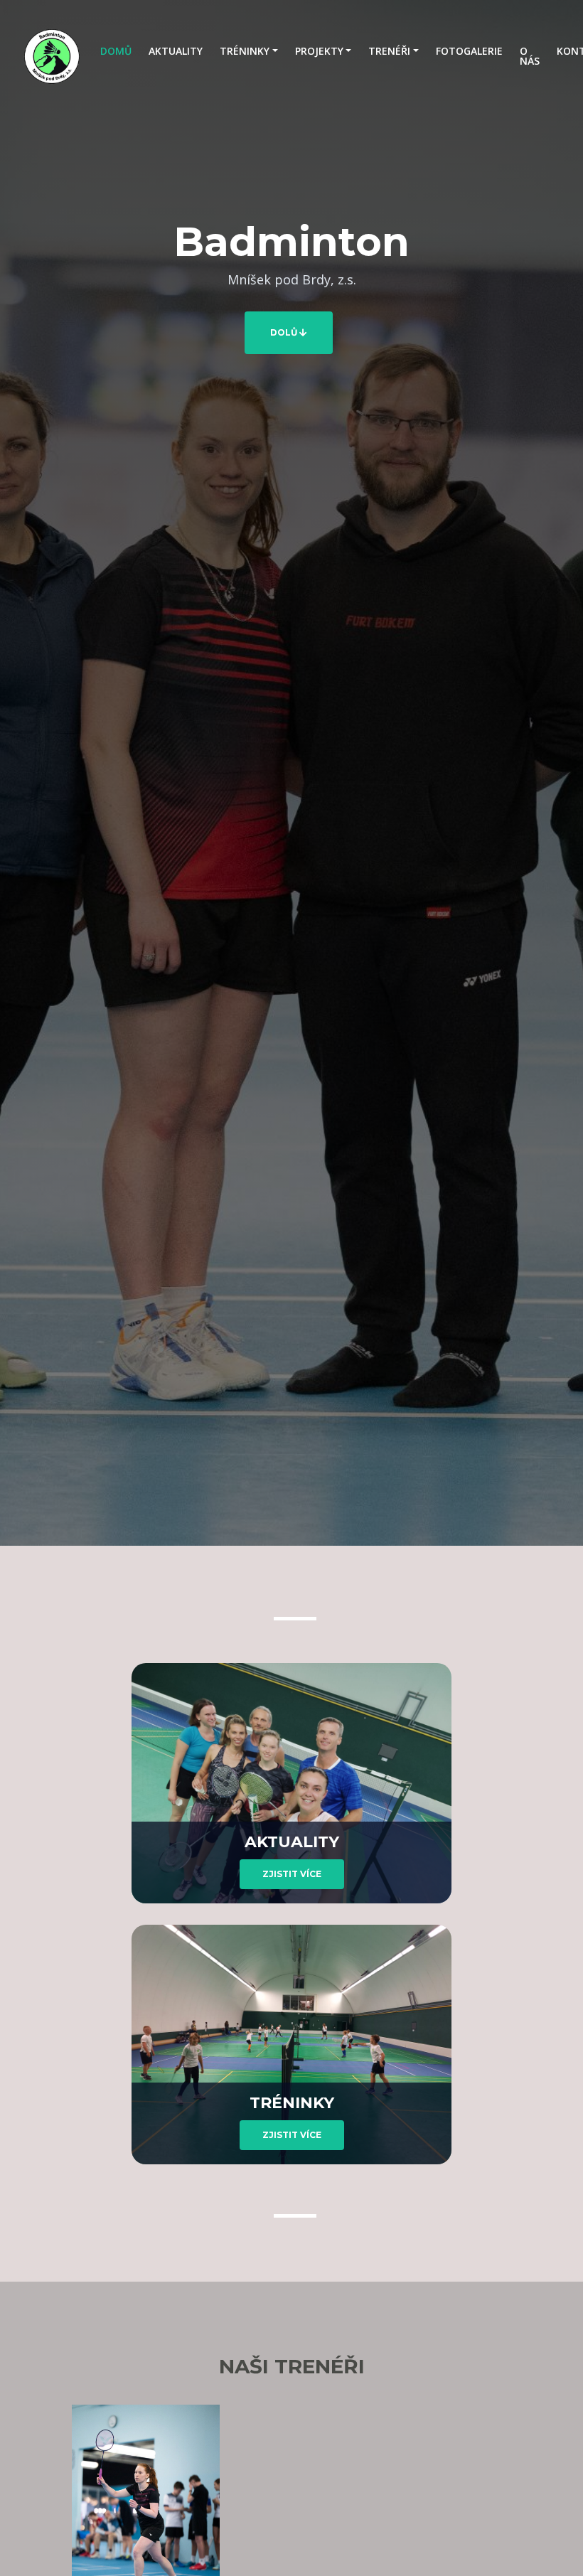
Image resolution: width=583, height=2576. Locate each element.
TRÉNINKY (292, 2103)
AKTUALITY (176, 51)
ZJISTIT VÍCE (292, 1874)
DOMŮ (120, 50)
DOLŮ (285, 332)
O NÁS (530, 56)
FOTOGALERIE (469, 51)
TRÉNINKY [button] (245, 51)
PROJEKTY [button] (319, 51)
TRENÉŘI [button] (389, 51)
